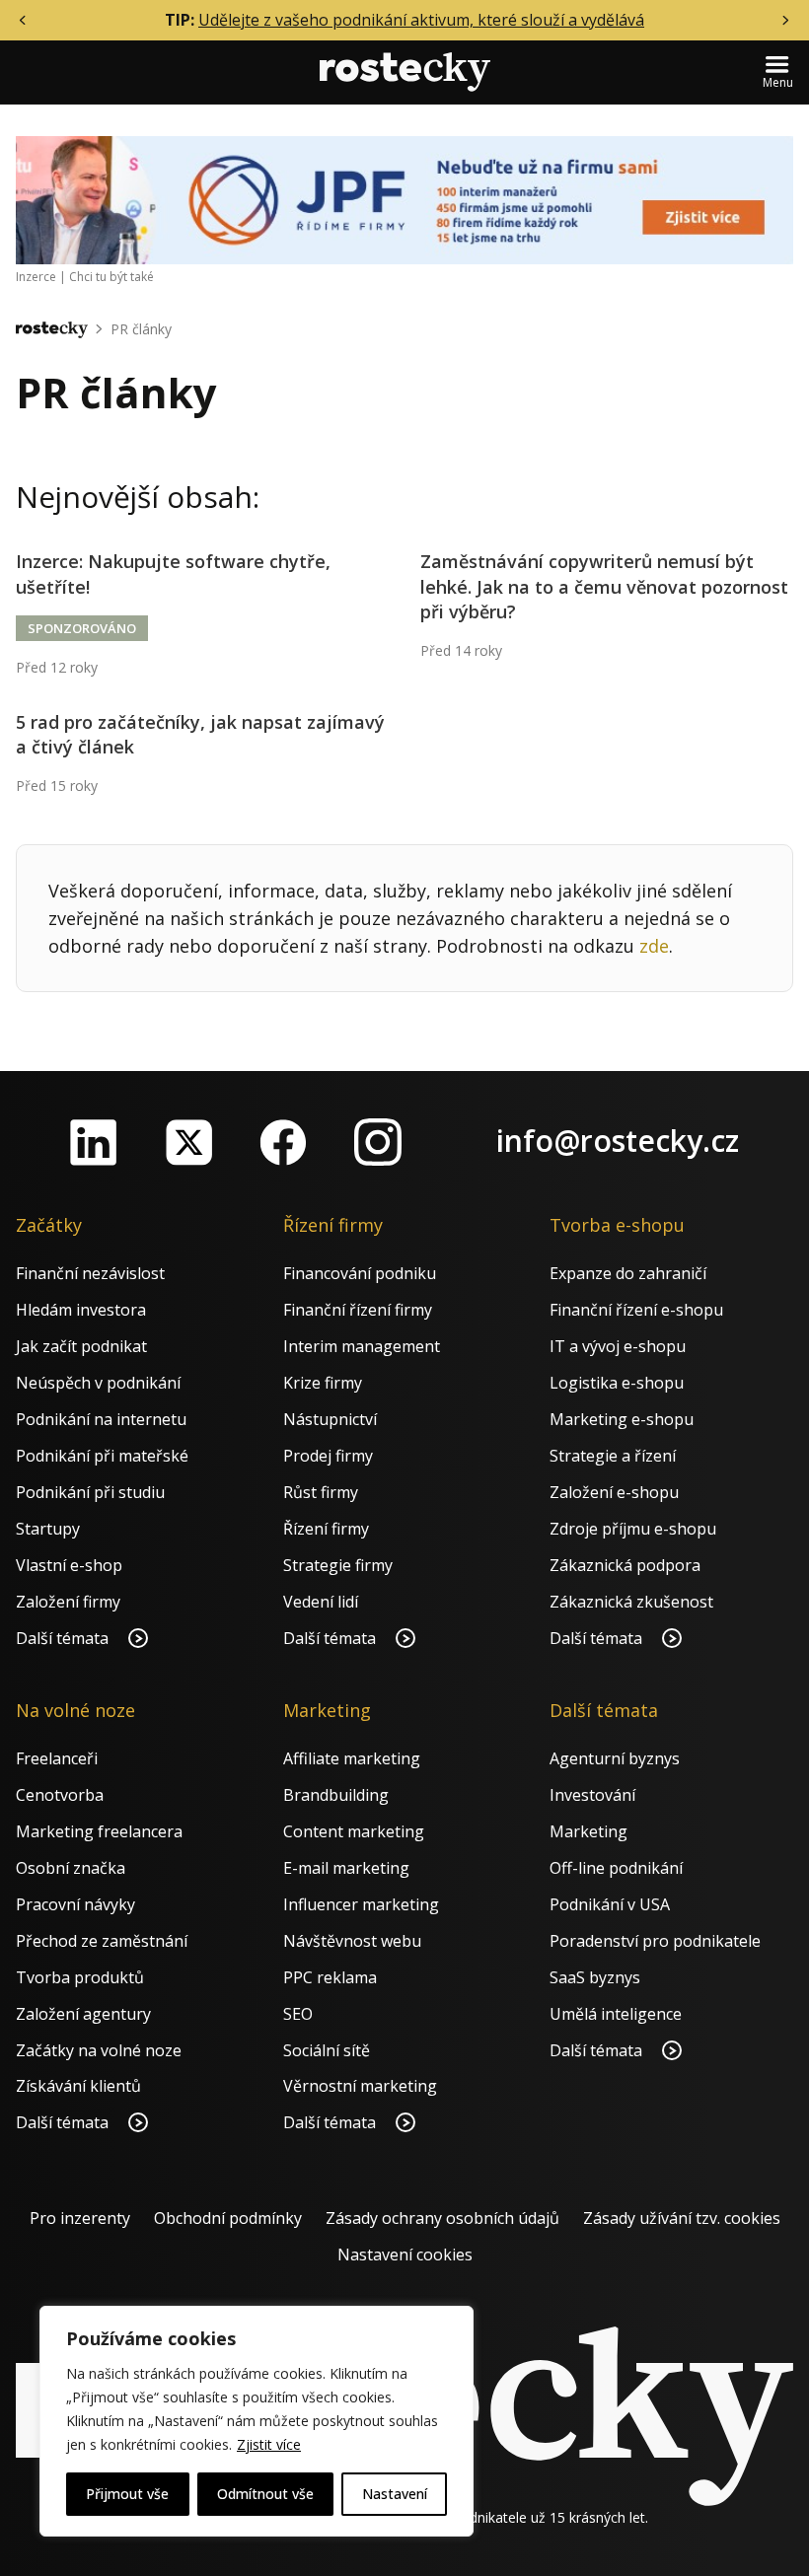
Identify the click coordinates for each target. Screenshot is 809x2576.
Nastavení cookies (405, 2254)
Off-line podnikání (616, 1868)
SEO (298, 2014)
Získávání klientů (78, 2086)
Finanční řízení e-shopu (636, 1310)
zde (654, 946)
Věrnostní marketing (360, 2086)
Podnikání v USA (610, 1904)
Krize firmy (323, 1383)
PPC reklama (330, 1977)
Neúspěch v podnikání (98, 1383)
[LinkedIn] (94, 1142)
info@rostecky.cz (618, 1141)
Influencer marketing (361, 1904)
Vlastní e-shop (69, 1565)
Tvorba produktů (80, 1977)
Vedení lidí (321, 1602)
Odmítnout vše (265, 2494)
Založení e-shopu (614, 1492)
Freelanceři (57, 1758)
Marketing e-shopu (622, 1419)
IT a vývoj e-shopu (618, 1346)
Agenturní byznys (615, 1758)
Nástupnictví (330, 1419)
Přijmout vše (127, 2494)
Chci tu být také (111, 277)
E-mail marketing (346, 1868)
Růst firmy (321, 1492)
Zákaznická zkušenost (631, 1602)
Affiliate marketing (352, 1758)
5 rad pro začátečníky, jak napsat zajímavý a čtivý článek (200, 734)
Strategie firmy (338, 1565)
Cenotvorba (60, 1795)
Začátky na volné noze (99, 2050)
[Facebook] (283, 1142)
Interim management (362, 1346)
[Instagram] (378, 1142)
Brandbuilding (336, 1795)
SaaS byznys (595, 1977)
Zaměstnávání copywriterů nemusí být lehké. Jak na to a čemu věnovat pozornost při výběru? (604, 586)
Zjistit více (269, 2444)
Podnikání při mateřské (102, 1456)
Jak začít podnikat (81, 1346)
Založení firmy (68, 1602)
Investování (592, 1795)
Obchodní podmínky (228, 2218)
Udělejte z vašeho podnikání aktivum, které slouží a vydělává (421, 20)
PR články (141, 329)
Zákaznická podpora (625, 1565)
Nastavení (395, 2494)
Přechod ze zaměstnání (102, 1941)
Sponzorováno (82, 628)
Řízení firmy (326, 1529)
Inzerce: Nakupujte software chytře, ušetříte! (173, 573)
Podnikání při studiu (90, 1492)
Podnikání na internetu (101, 1419)
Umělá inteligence (616, 2014)
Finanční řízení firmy (358, 1310)
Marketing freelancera (99, 1831)
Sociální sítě (327, 2050)
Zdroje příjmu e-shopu (633, 1529)
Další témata (64, 1638)
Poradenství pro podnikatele (655, 1941)
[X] (188, 1142)
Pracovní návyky (75, 1904)
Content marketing (354, 1831)
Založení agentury (83, 2014)
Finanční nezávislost (90, 1273)
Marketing (588, 1831)
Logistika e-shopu (617, 1383)
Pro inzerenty (80, 2218)
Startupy (48, 1529)
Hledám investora (81, 1310)
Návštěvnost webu (352, 1941)
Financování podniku (360, 1273)
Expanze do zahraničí (628, 1273)
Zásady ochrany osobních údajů (442, 2218)
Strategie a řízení (613, 1456)
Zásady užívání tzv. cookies (682, 2218)
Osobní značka (71, 1868)
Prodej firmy (328, 1456)
